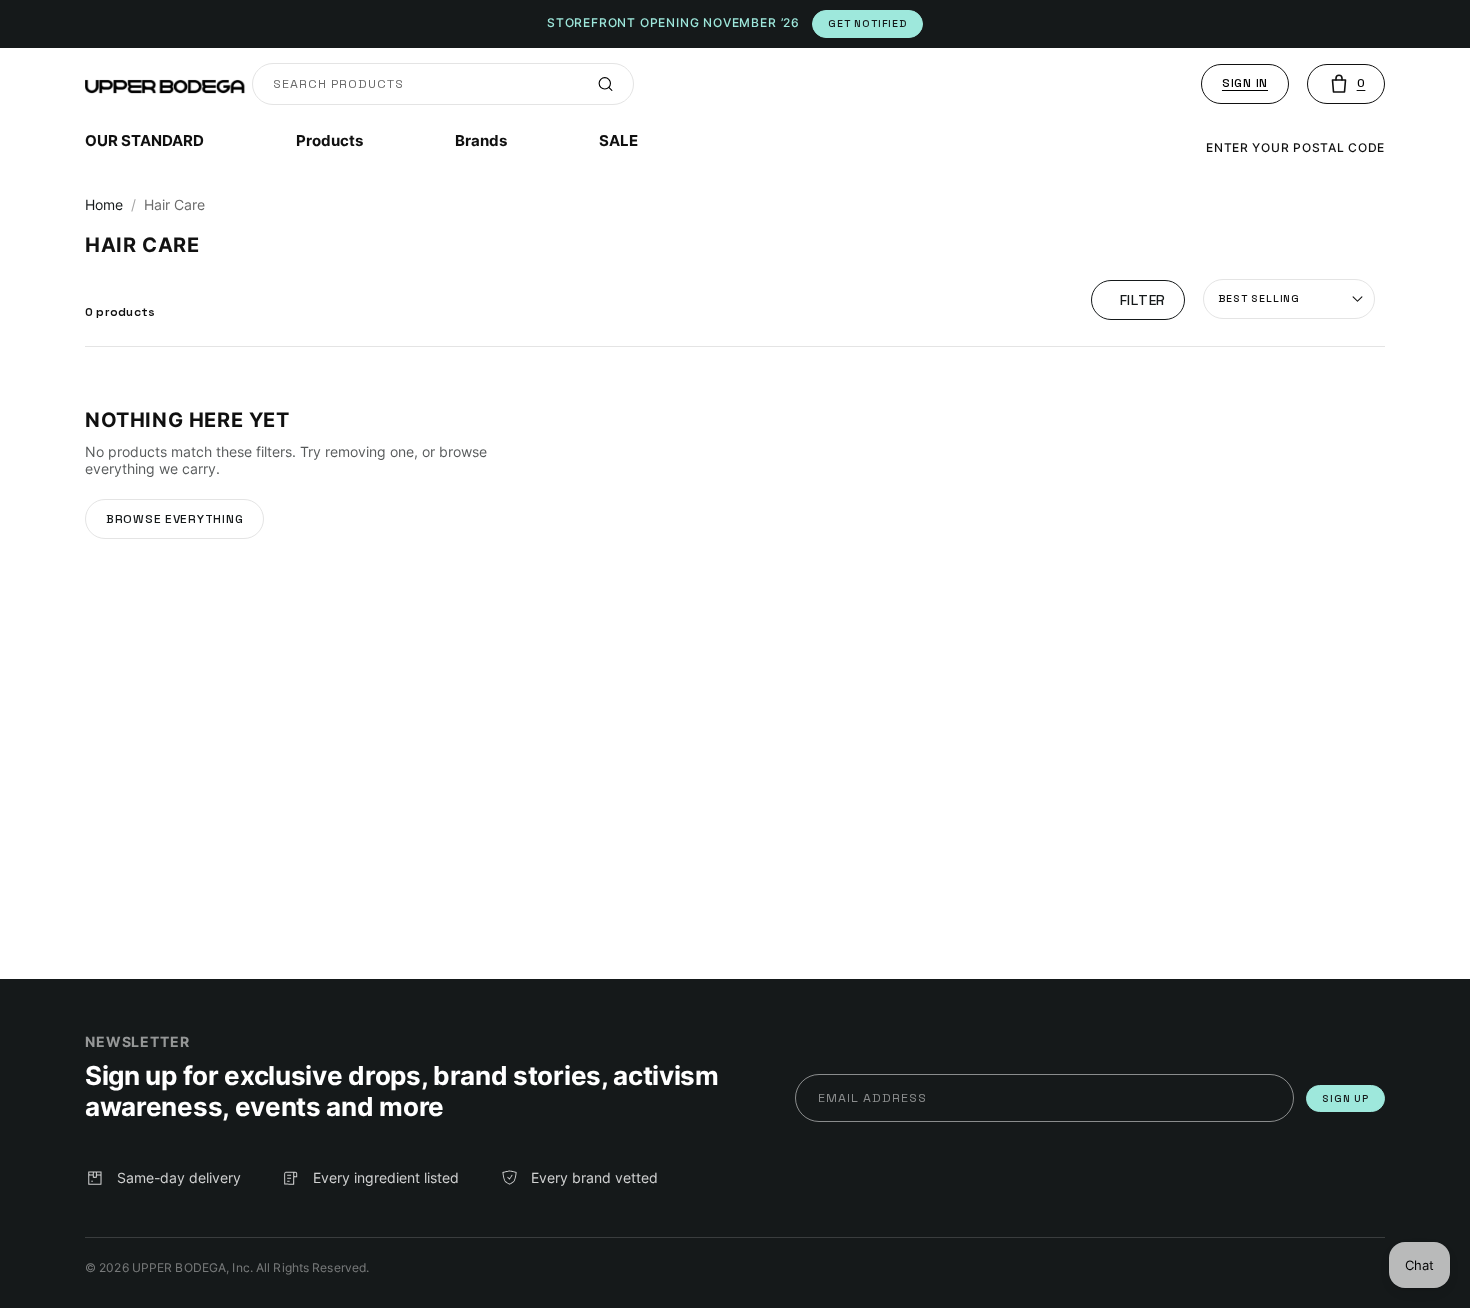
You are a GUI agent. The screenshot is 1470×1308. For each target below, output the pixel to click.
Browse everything (174, 519)
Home (104, 204)
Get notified (867, 23)
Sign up (1345, 1098)
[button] (1346, 84)
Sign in (1245, 83)
